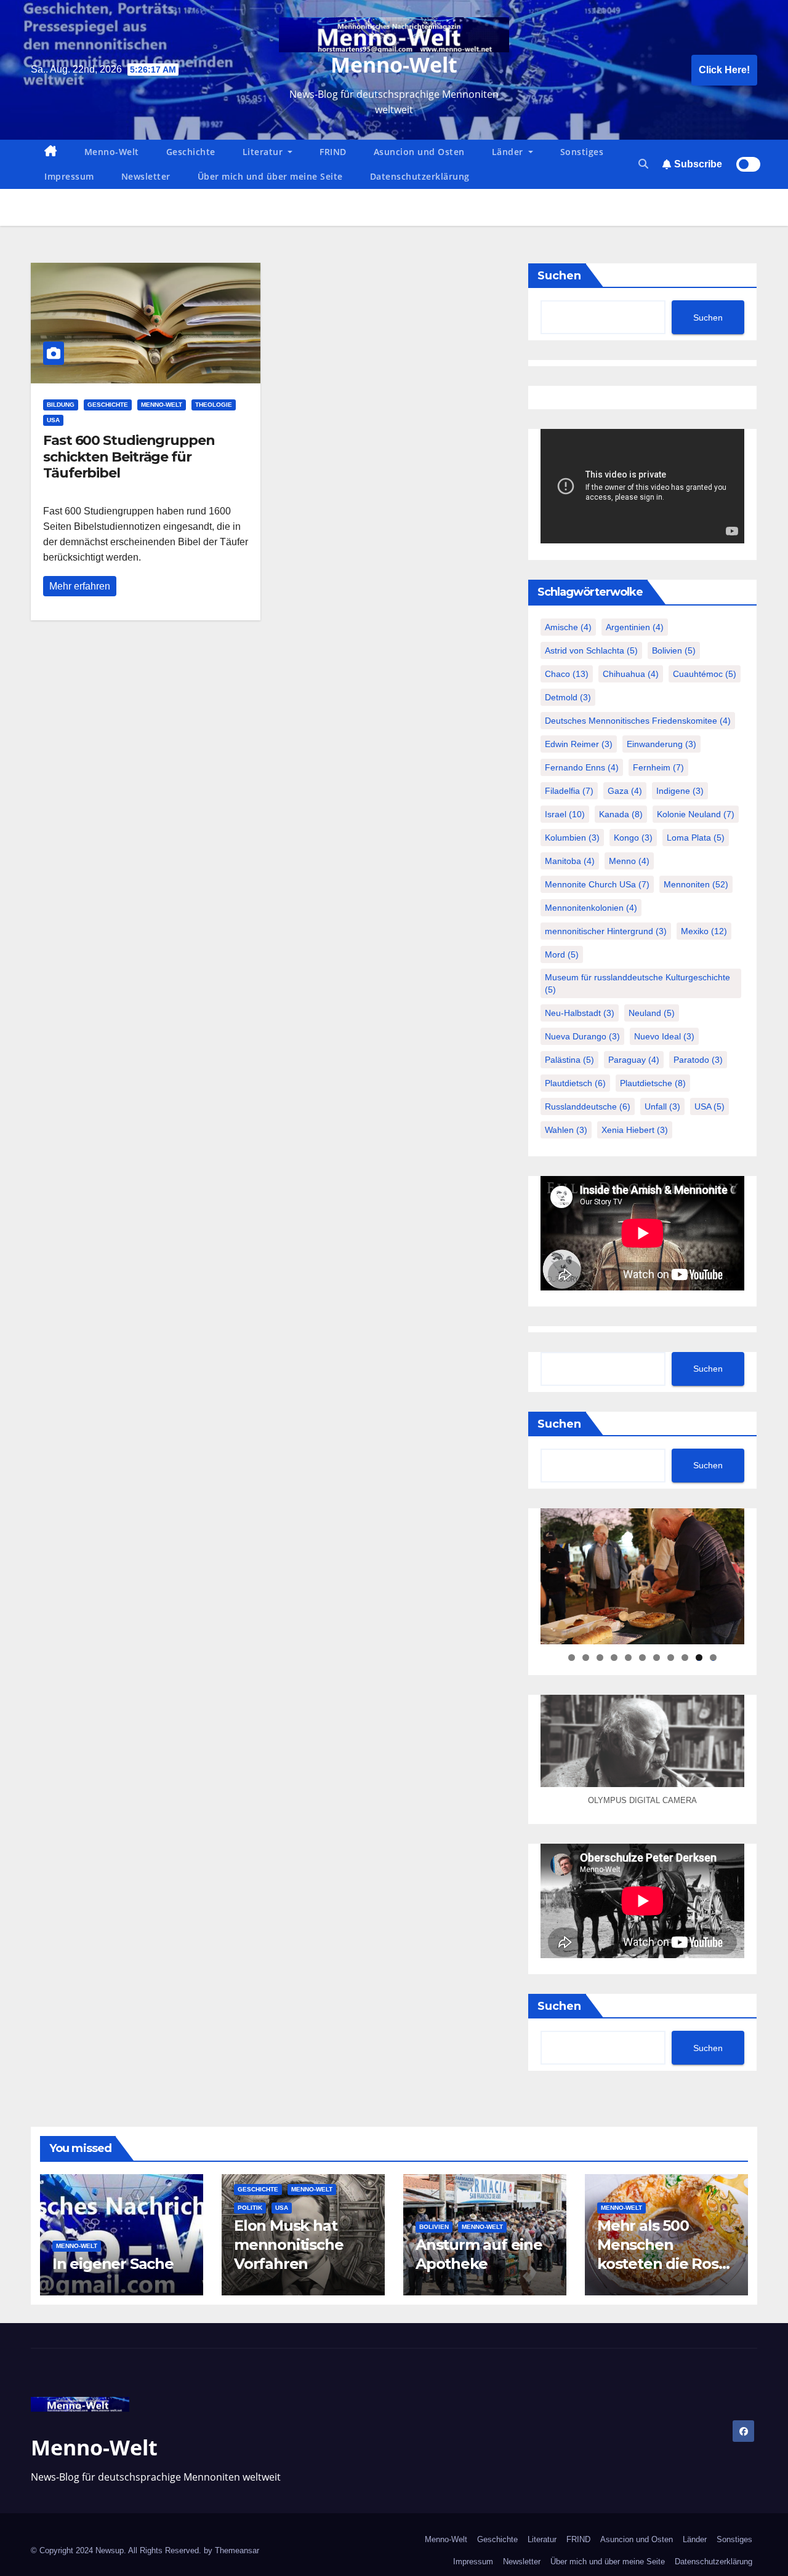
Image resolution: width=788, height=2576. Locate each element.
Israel (565, 814)
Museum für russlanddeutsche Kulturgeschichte (637, 983)
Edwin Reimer (579, 744)
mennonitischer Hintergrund (606, 931)
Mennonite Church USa (597, 884)
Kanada (621, 814)
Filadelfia (569, 791)
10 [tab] (699, 1658)
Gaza (625, 791)
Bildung (61, 405)
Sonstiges (582, 152)
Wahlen (566, 1130)
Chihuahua (631, 674)
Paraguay (634, 1060)
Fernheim (658, 767)
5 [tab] (628, 1658)
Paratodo (698, 1060)
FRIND (333, 152)
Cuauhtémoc (705, 674)
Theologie (214, 405)
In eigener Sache (113, 2264)
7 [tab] (657, 1658)
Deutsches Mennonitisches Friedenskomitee (638, 721)
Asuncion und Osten (419, 152)
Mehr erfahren (80, 586)
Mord (562, 954)
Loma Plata (696, 838)
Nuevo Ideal (664, 1036)
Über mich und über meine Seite (270, 176)
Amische (568, 627)
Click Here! (724, 70)
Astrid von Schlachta (591, 650)
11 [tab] (714, 1658)
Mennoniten (696, 884)
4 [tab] (614, 1658)
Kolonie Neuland (696, 814)
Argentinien (635, 627)
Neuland (652, 1013)
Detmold (568, 697)
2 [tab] (586, 1658)
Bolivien (674, 650)
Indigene (680, 791)
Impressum (69, 176)
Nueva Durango (582, 1036)
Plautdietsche (653, 1083)
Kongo (633, 838)
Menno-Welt (394, 65)
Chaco (567, 674)
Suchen (559, 276)
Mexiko (704, 931)
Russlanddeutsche (588, 1106)
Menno (629, 861)
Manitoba (570, 861)
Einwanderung (661, 744)
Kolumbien (572, 838)
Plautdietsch (575, 1083)
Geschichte (191, 152)
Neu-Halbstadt (580, 1013)
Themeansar (237, 2550)
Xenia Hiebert (635, 1130)
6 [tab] (642, 1658)
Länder (509, 152)
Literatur (264, 152)
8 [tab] (671, 1658)
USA (53, 420)
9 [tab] (685, 1658)
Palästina (569, 1060)
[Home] (51, 152)
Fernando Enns (582, 767)
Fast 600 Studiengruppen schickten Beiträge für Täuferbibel (129, 457)
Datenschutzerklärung (420, 176)
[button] (643, 164)
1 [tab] (572, 1658)
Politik (250, 2208)
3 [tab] (600, 1658)
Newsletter (146, 176)
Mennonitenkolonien (591, 908)
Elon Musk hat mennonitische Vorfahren (288, 2245)
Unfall (662, 1106)
